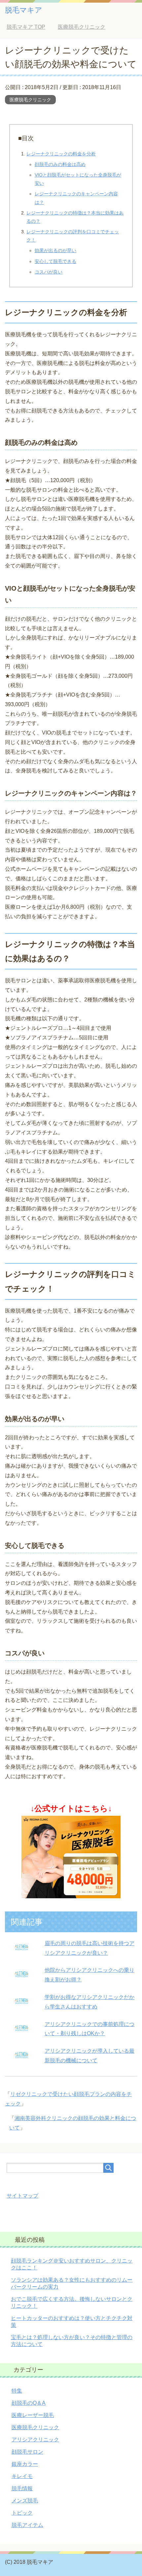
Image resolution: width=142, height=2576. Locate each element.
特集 (17, 2391)
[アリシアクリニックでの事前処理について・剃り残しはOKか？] (21, 2032)
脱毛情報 (22, 2488)
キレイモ (22, 2476)
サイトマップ (22, 2196)
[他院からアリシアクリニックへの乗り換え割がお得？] (21, 1978)
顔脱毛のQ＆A (29, 2403)
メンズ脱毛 (25, 2501)
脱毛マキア (24, 10)
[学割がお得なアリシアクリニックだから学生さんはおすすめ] (21, 2005)
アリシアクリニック (35, 2440)
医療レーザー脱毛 (33, 2415)
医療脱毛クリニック (30, 100)
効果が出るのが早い (55, 250)
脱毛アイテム (27, 2525)
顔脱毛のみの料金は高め (60, 164)
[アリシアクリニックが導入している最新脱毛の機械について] (21, 2059)
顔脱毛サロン (27, 2452)
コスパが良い (49, 272)
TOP (26, 27)
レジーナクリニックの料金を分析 (61, 154)
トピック (22, 2513)
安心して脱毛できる (55, 261)
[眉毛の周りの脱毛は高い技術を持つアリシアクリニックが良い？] (21, 1951)
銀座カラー (25, 2464)
